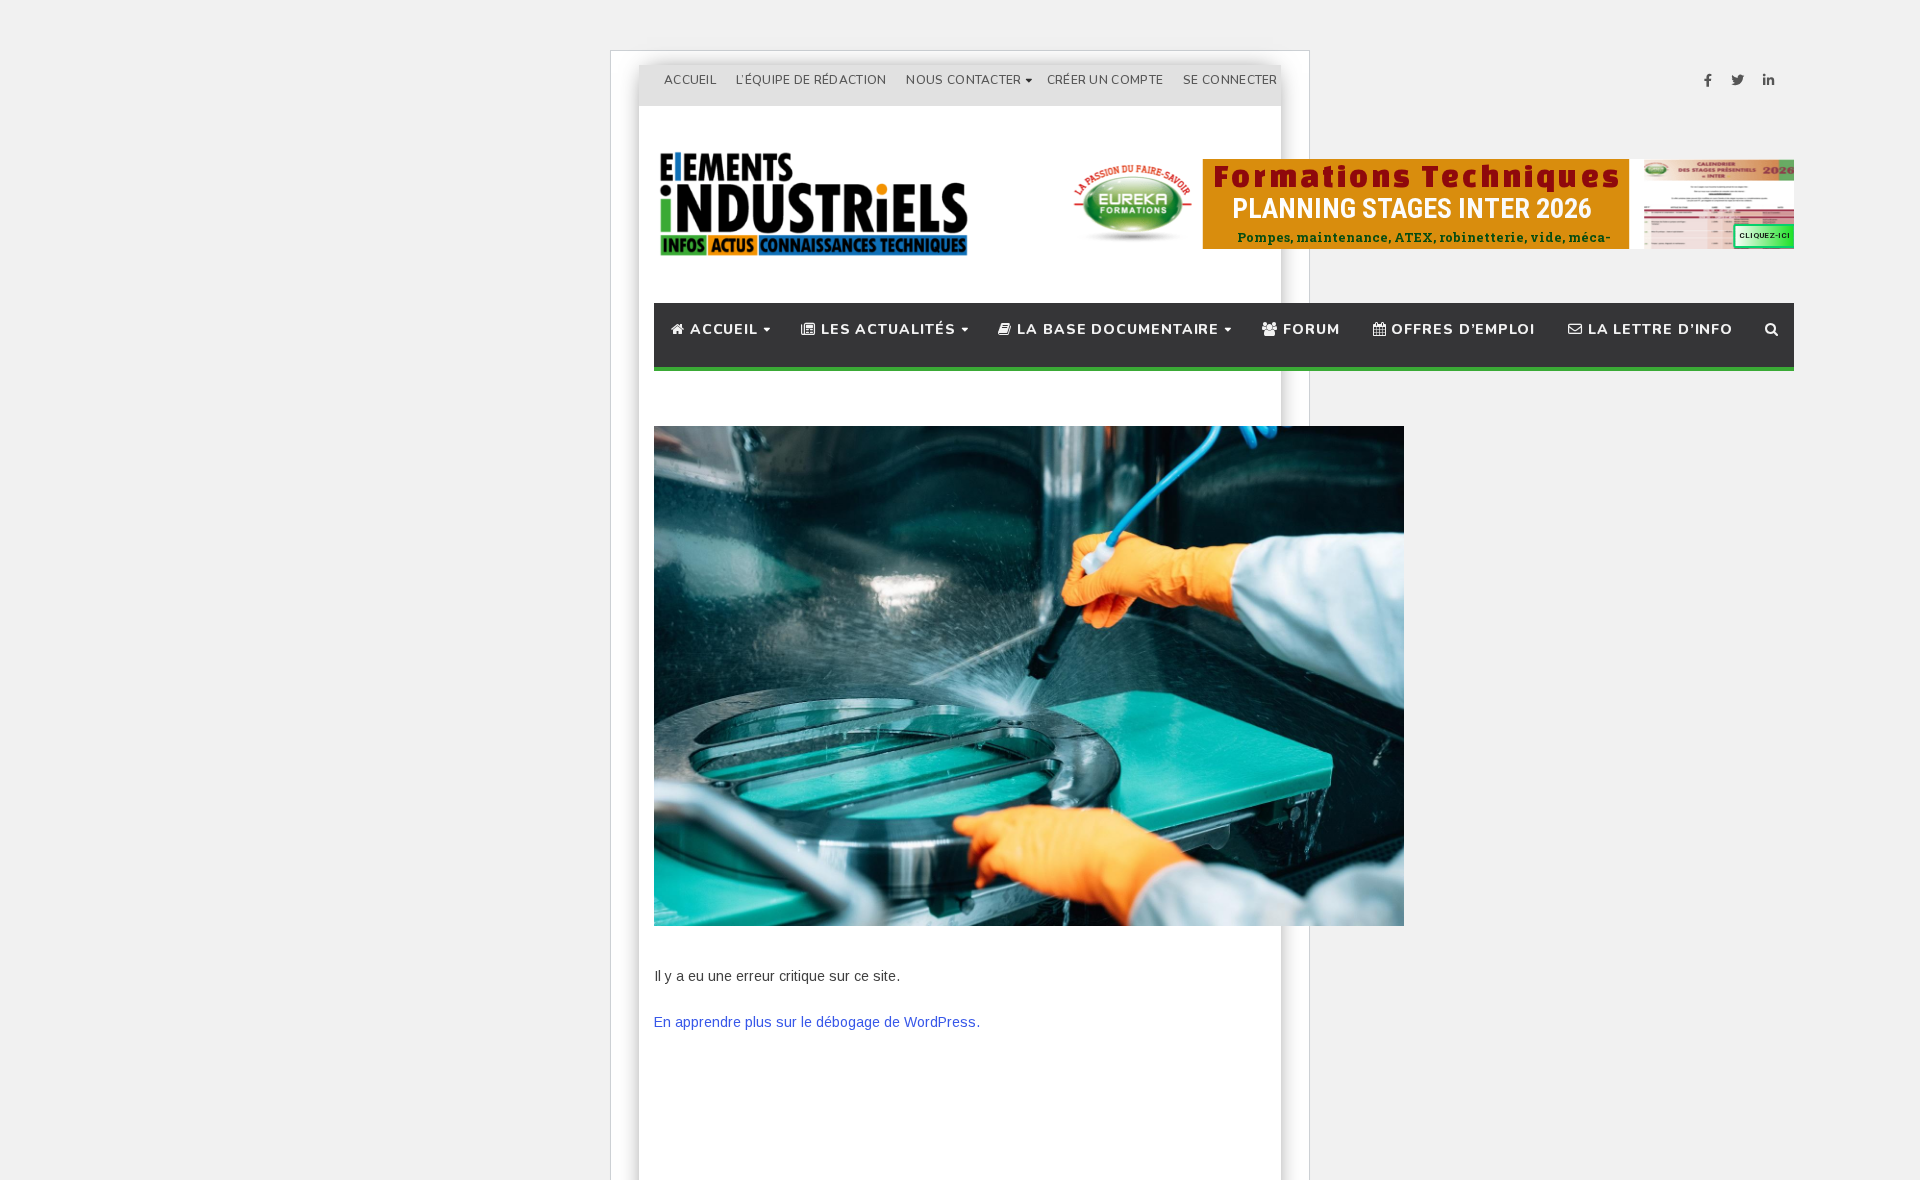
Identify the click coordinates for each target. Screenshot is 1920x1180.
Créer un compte (1105, 80)
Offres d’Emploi (1461, 329)
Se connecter (1230, 80)
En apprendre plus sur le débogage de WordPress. (817, 1022)
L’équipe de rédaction (811, 80)
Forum (1308, 329)
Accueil (690, 80)
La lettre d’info (1658, 329)
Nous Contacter (963, 80)
